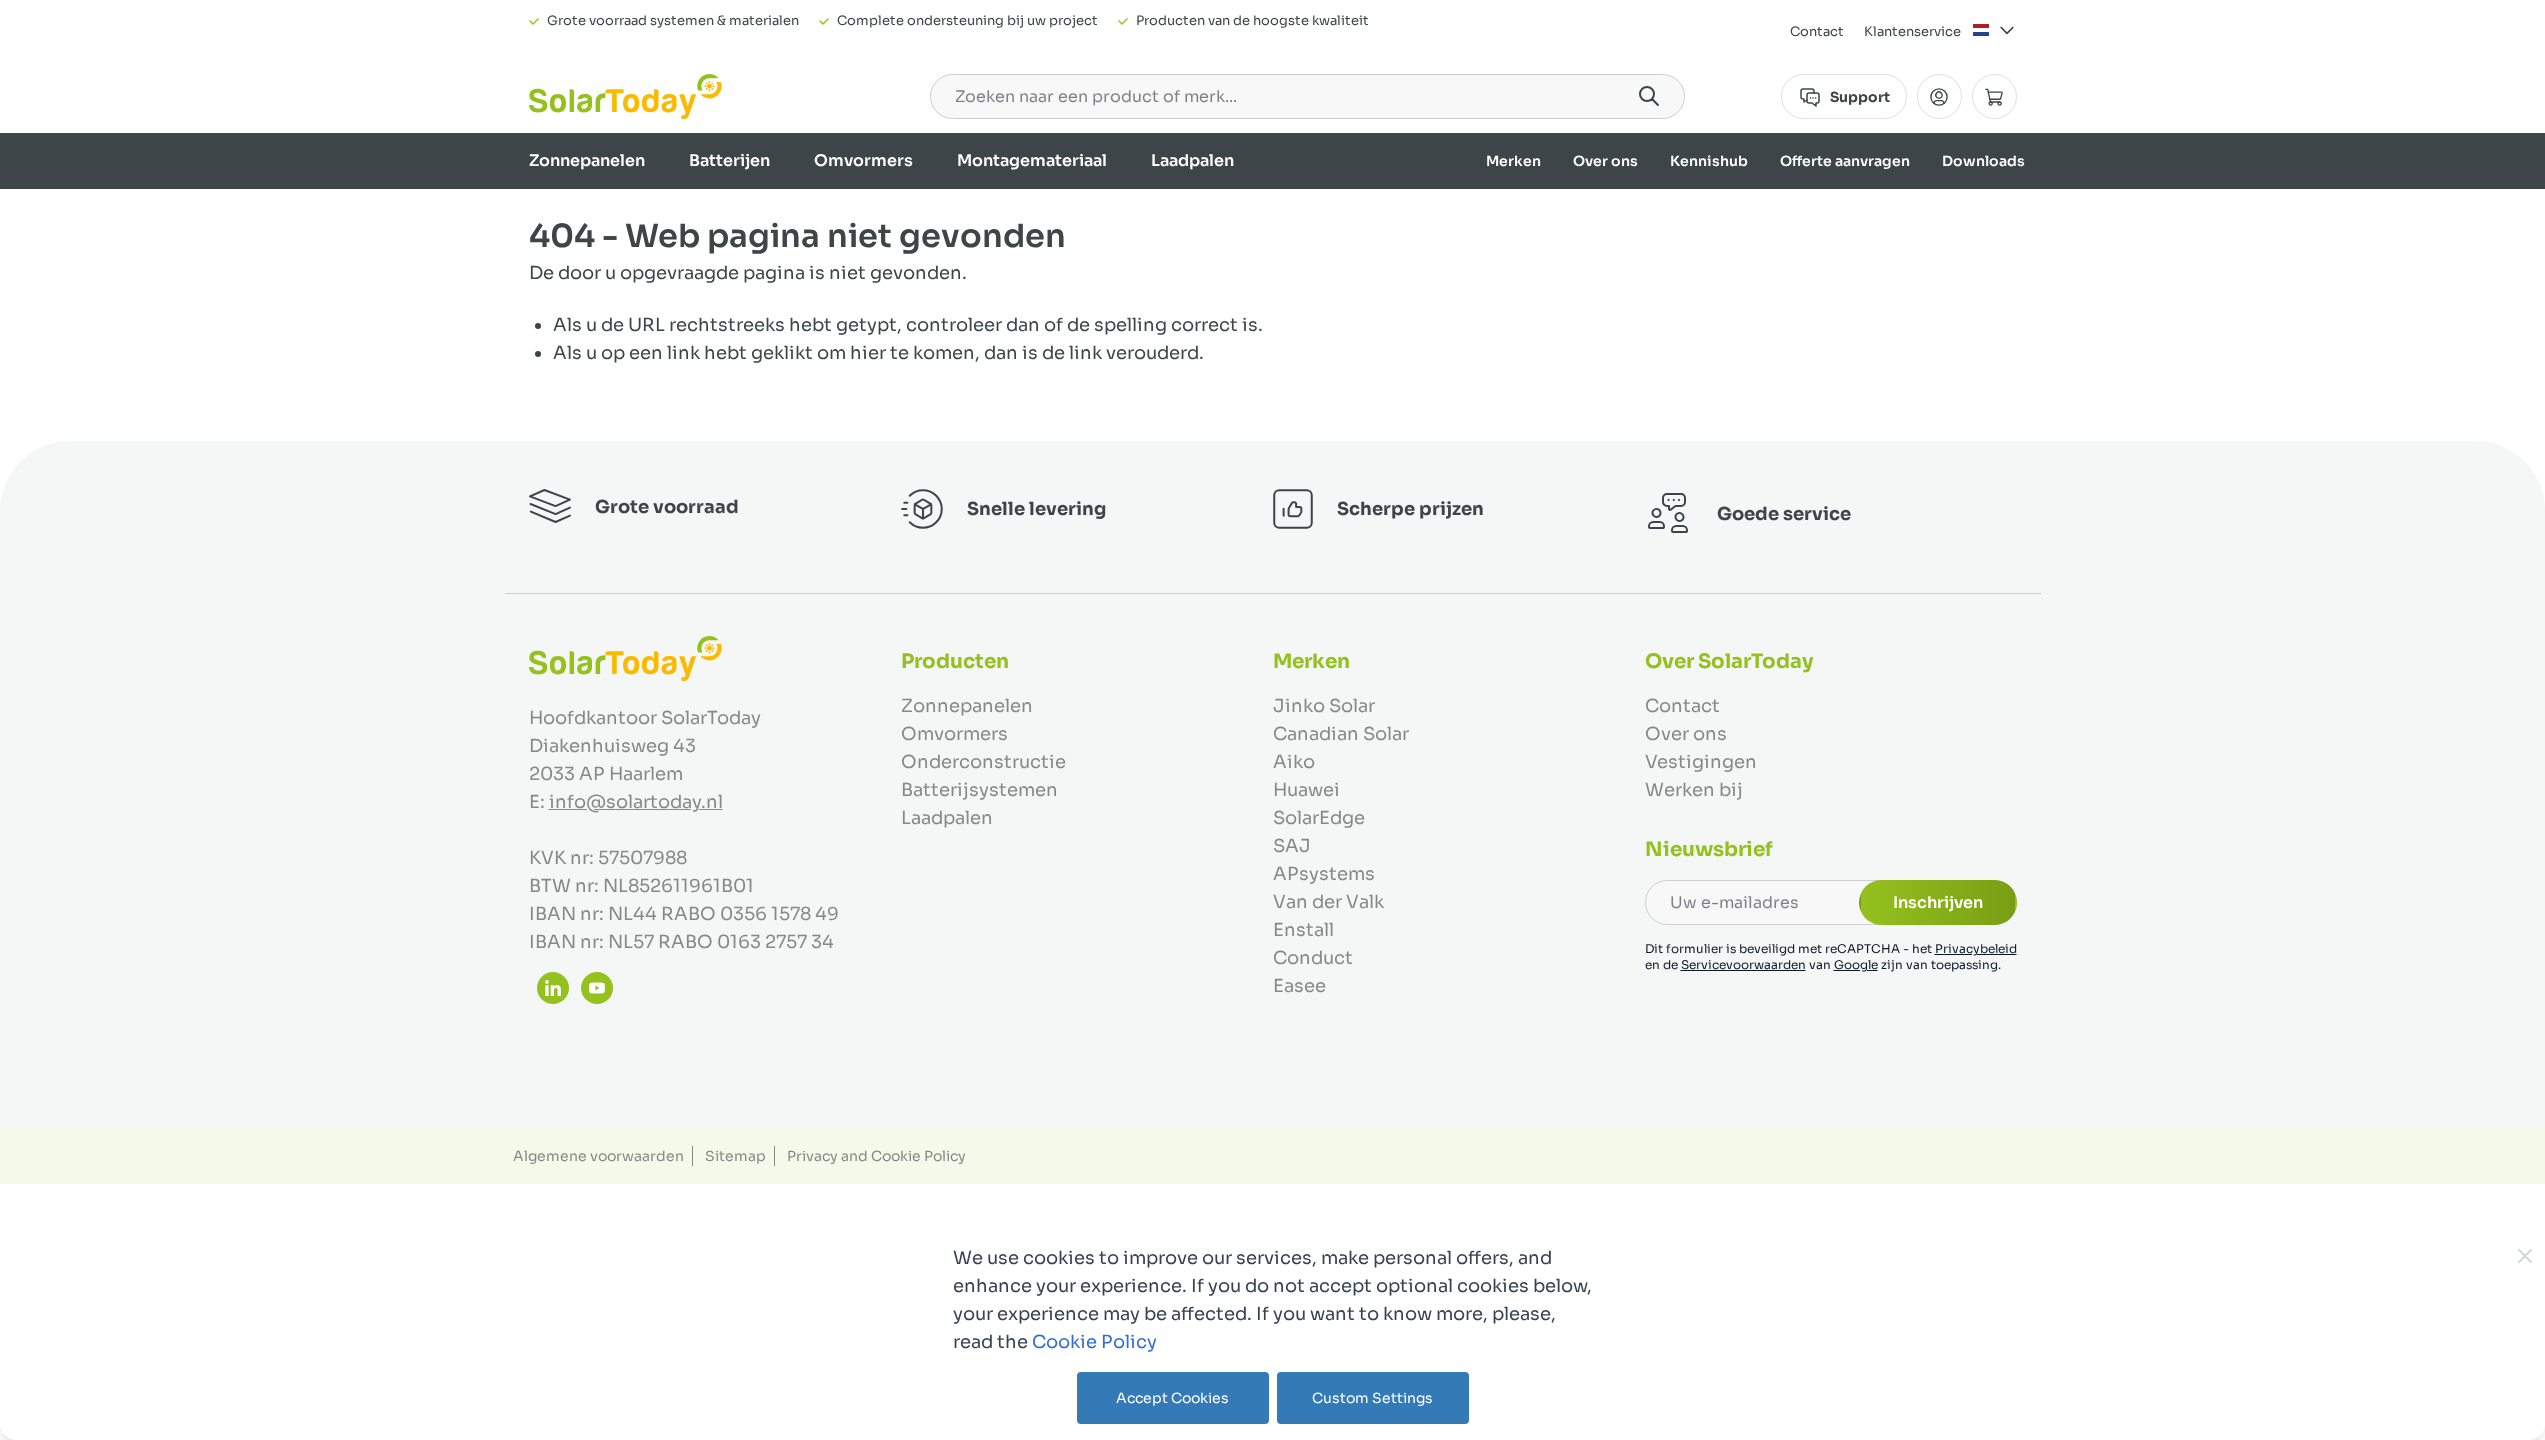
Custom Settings (1372, 1398)
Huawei (1306, 790)
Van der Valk (1328, 902)
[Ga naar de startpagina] (625, 96)
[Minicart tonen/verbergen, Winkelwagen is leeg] (1994, 96)
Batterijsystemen (979, 790)
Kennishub (1709, 161)
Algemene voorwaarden (598, 1156)
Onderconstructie (983, 762)
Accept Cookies (1172, 1398)
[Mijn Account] (1939, 96)
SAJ (1292, 846)
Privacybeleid (1976, 948)
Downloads (1983, 161)
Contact (1817, 31)
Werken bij (1694, 790)
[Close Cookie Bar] (2525, 1256)
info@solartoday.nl (636, 802)
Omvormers (863, 160)
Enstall (1303, 930)
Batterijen (729, 160)
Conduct (1313, 958)
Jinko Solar (1324, 706)
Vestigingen (1701, 762)
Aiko (1294, 762)
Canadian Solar (1341, 734)
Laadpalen (1192, 160)
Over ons (1605, 161)
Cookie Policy (1094, 1342)
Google (1856, 964)
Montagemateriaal (1032, 160)
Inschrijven (1938, 902)
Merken (1513, 161)
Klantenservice (1912, 31)
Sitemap (735, 1156)
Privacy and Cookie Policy (876, 1156)
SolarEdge (1319, 818)
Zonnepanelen (587, 160)
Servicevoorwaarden (1743, 964)
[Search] (1649, 96)
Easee (1299, 986)
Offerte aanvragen (1845, 161)
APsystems (1324, 874)
